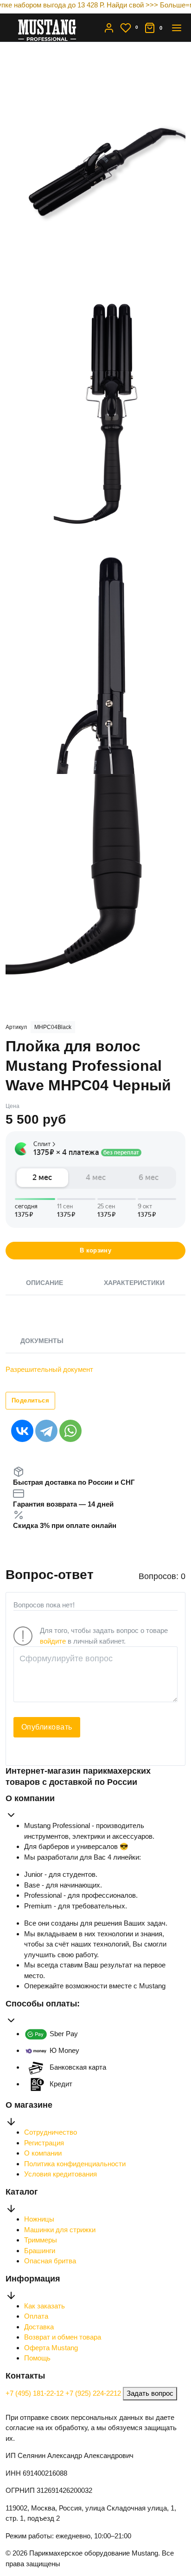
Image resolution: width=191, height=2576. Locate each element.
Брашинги (40, 2251)
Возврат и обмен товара (63, 2337)
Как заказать (45, 2306)
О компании (43, 2153)
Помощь (37, 2358)
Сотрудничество (51, 2132)
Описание (45, 1283)
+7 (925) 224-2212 (94, 2393)
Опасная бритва (50, 2261)
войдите (53, 1641)
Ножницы (39, 2219)
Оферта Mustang (51, 2348)
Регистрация (44, 2143)
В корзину (96, 1250)
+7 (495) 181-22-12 (35, 2393)
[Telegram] (46, 1431)
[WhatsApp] (70, 1431)
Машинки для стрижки (60, 2230)
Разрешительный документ (49, 1369)
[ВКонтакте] (22, 1431)
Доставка (39, 2327)
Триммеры (41, 2240)
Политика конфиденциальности (75, 2164)
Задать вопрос (150, 2393)
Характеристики (134, 1283)
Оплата (36, 2316)
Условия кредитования (60, 2174)
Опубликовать (47, 1727)
